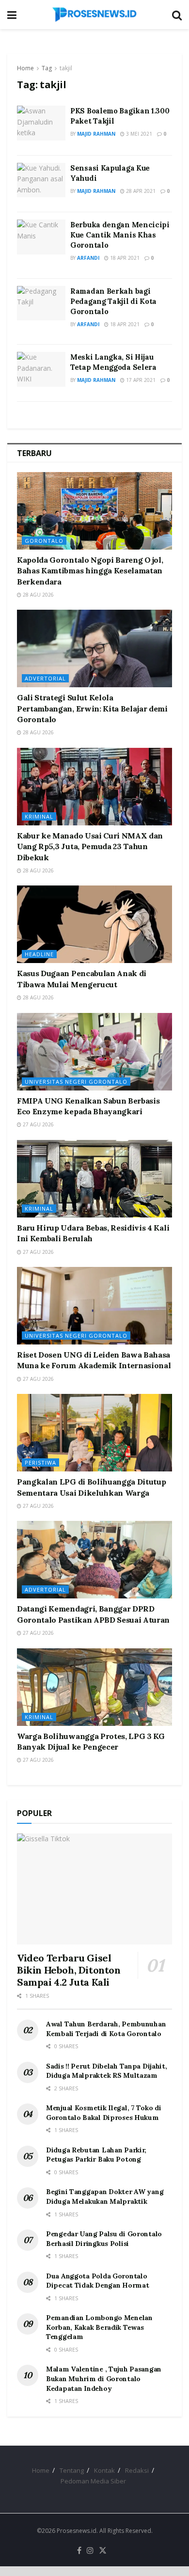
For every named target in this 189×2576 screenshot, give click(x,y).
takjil (66, 68)
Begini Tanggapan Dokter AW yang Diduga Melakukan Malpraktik (105, 2197)
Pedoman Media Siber (93, 2481)
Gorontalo (44, 541)
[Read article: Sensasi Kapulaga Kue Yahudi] (41, 180)
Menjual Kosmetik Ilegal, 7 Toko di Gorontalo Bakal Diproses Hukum (103, 2113)
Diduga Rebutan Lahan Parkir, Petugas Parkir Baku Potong (96, 2155)
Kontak (104, 2470)
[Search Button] (177, 15)
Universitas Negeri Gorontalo (76, 1082)
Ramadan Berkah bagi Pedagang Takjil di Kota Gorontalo (113, 301)
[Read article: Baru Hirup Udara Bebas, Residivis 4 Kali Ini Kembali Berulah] (94, 1179)
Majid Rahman (96, 134)
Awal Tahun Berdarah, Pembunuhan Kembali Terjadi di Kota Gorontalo (106, 2029)
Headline (39, 954)
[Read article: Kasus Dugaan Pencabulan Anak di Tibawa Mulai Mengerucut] (94, 924)
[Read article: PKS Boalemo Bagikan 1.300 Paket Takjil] (41, 123)
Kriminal (39, 816)
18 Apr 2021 (124, 258)
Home (25, 68)
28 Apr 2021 (140, 191)
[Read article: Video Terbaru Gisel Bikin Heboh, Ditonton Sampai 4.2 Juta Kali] (94, 1889)
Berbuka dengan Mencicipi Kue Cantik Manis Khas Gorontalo (120, 235)
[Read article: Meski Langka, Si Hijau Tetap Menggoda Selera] (41, 369)
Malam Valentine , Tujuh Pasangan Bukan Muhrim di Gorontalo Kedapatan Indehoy (104, 2378)
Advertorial (45, 678)
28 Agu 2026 (38, 595)
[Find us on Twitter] (103, 2551)
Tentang (72, 2470)
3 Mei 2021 (138, 134)
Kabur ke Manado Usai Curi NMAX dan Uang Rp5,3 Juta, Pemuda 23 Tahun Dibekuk (90, 846)
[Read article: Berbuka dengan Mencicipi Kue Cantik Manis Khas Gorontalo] (41, 237)
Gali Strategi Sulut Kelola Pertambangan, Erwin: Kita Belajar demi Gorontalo (92, 708)
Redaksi (137, 2470)
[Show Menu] (12, 15)
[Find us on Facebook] (79, 2551)
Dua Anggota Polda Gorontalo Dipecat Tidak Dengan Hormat (97, 2281)
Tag (47, 68)
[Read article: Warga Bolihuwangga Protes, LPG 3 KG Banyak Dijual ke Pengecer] (94, 1687)
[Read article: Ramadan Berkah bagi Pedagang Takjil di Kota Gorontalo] (41, 303)
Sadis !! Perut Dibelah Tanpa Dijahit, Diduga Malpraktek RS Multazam (107, 2071)
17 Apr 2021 (140, 380)
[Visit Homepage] (94, 15)
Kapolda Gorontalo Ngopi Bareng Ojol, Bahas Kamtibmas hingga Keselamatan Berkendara (90, 571)
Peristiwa (40, 1462)
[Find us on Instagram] (90, 2551)
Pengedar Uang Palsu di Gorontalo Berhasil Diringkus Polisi (104, 2239)
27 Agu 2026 (38, 1124)
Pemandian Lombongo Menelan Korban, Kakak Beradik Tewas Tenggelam (99, 2327)
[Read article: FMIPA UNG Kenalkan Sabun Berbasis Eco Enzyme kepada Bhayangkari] (94, 1052)
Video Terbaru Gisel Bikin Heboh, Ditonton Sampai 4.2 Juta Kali (69, 1970)
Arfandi (88, 258)
